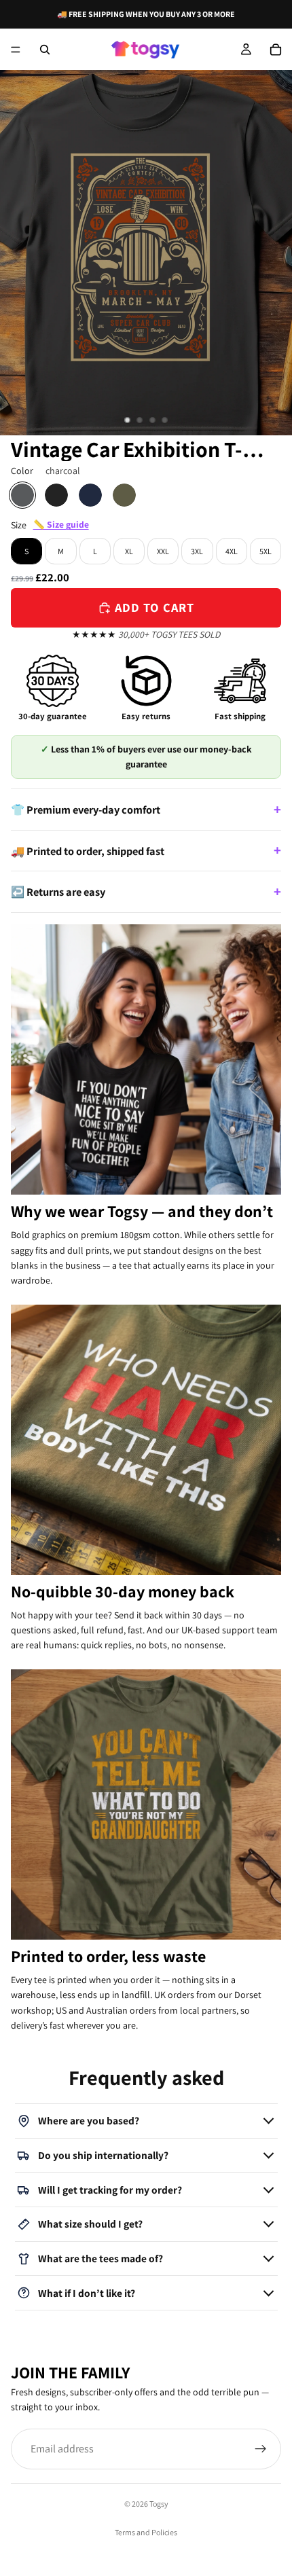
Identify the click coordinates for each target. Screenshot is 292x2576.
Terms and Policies (146, 2532)
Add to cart (154, 607)
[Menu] (16, 50)
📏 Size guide (61, 524)
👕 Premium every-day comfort (86, 810)
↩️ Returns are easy (58, 892)
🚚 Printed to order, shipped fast (88, 851)
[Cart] (276, 50)
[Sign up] (261, 2448)
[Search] (45, 50)
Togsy (159, 2504)
